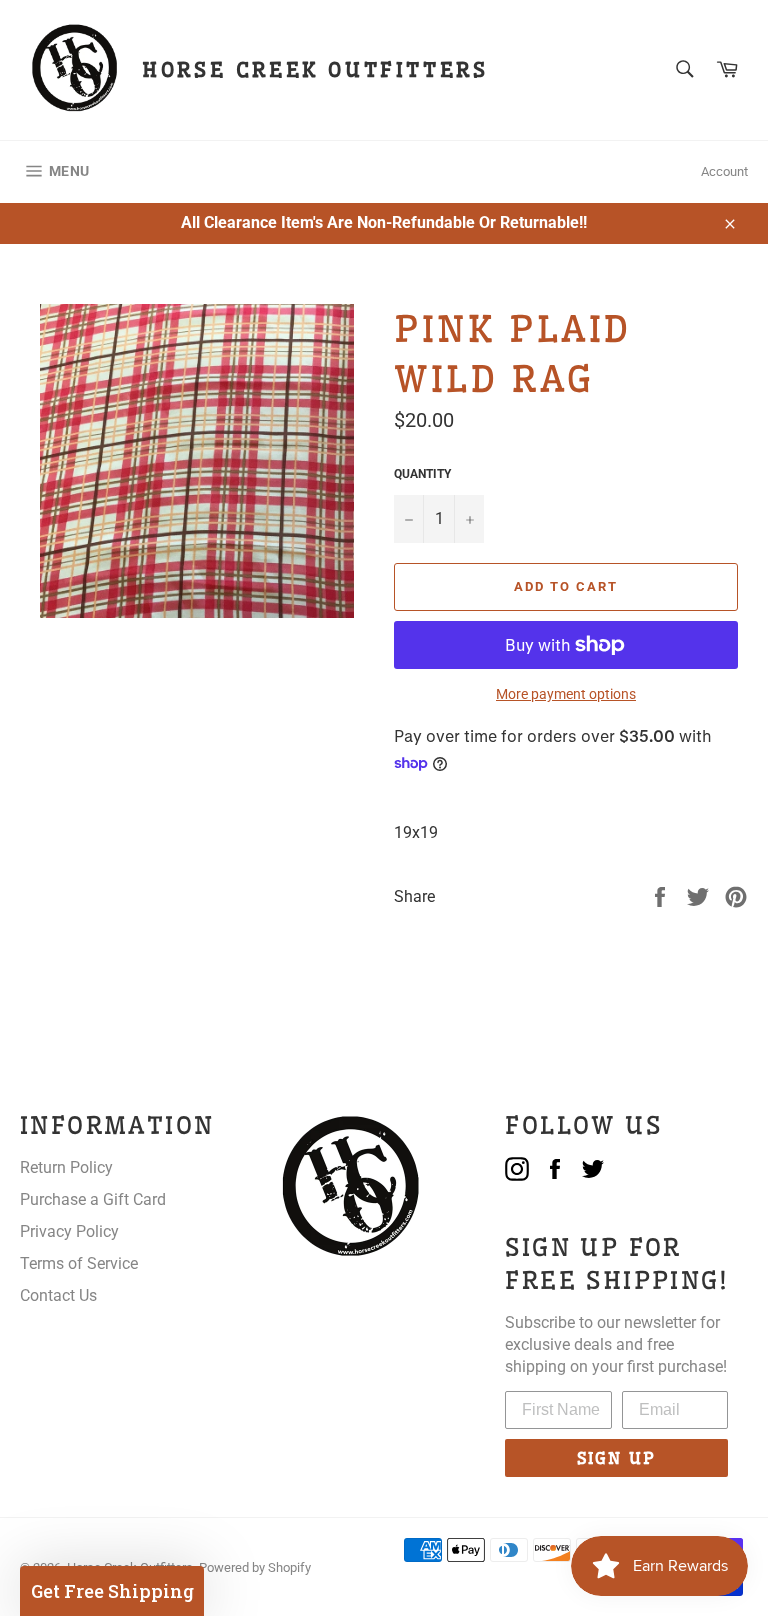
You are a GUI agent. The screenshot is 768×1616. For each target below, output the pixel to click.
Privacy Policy (69, 1231)
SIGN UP (616, 1458)
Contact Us (58, 1295)
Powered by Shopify (255, 1567)
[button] (112, 1591)
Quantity (422, 474)
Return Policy (66, 1167)
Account (724, 171)
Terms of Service (79, 1263)
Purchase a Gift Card (93, 1199)
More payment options (566, 694)
